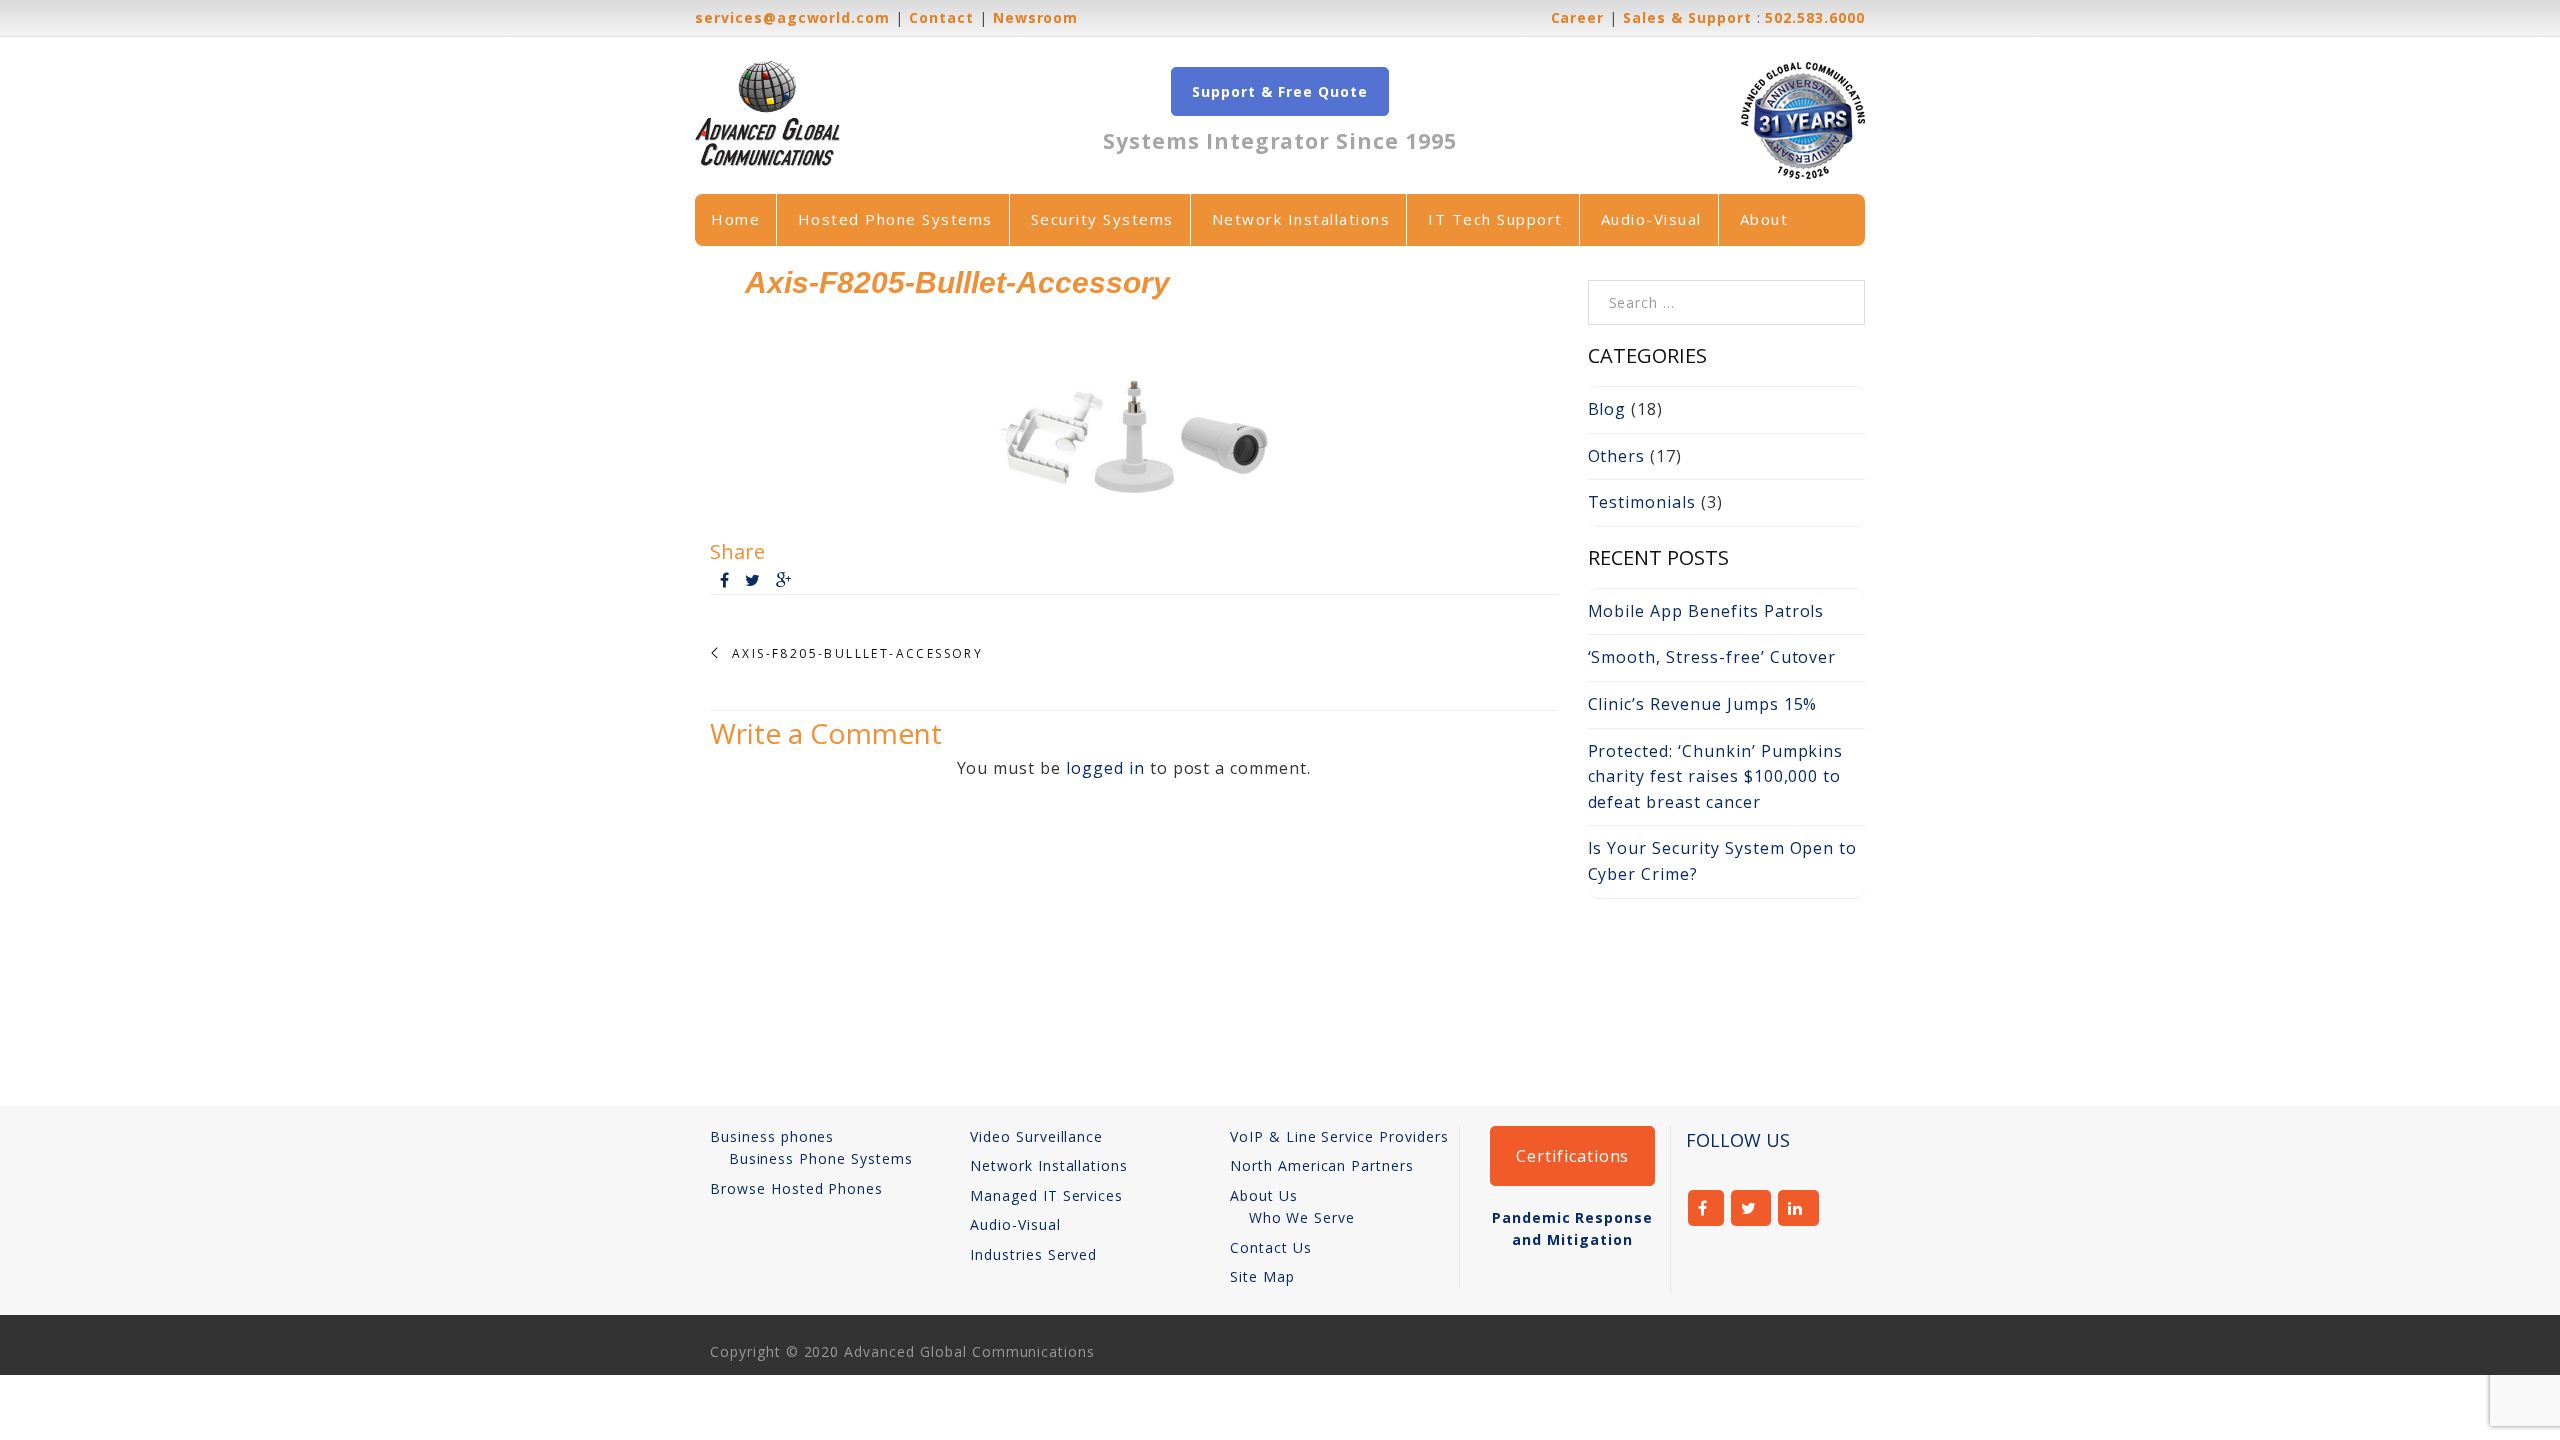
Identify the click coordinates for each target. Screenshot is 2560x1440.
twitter (1751, 1208)
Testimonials (1642, 502)
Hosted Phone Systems (895, 219)
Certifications (1572, 1156)
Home (735, 219)
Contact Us (1271, 1247)
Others (1617, 456)
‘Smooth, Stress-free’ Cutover (1712, 657)
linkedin (1798, 1208)
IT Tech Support (1495, 219)
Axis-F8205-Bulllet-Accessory (857, 654)
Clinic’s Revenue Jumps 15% (1703, 704)
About (1764, 219)
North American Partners (1322, 1165)
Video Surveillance (1036, 1136)
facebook (1706, 1208)
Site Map (1262, 1276)
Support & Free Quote (1279, 91)
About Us (1264, 1195)
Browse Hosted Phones (796, 1188)
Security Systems (1102, 219)
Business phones (772, 1136)
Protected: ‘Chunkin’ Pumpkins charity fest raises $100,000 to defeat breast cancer (1716, 776)
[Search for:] (1727, 292)
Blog (1607, 409)
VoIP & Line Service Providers (1339, 1136)
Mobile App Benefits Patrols (1706, 611)
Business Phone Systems (821, 1158)
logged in (1105, 768)
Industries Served (1033, 1254)
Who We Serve (1302, 1217)
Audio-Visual (1651, 219)
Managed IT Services (1046, 1195)
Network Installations (1301, 219)
